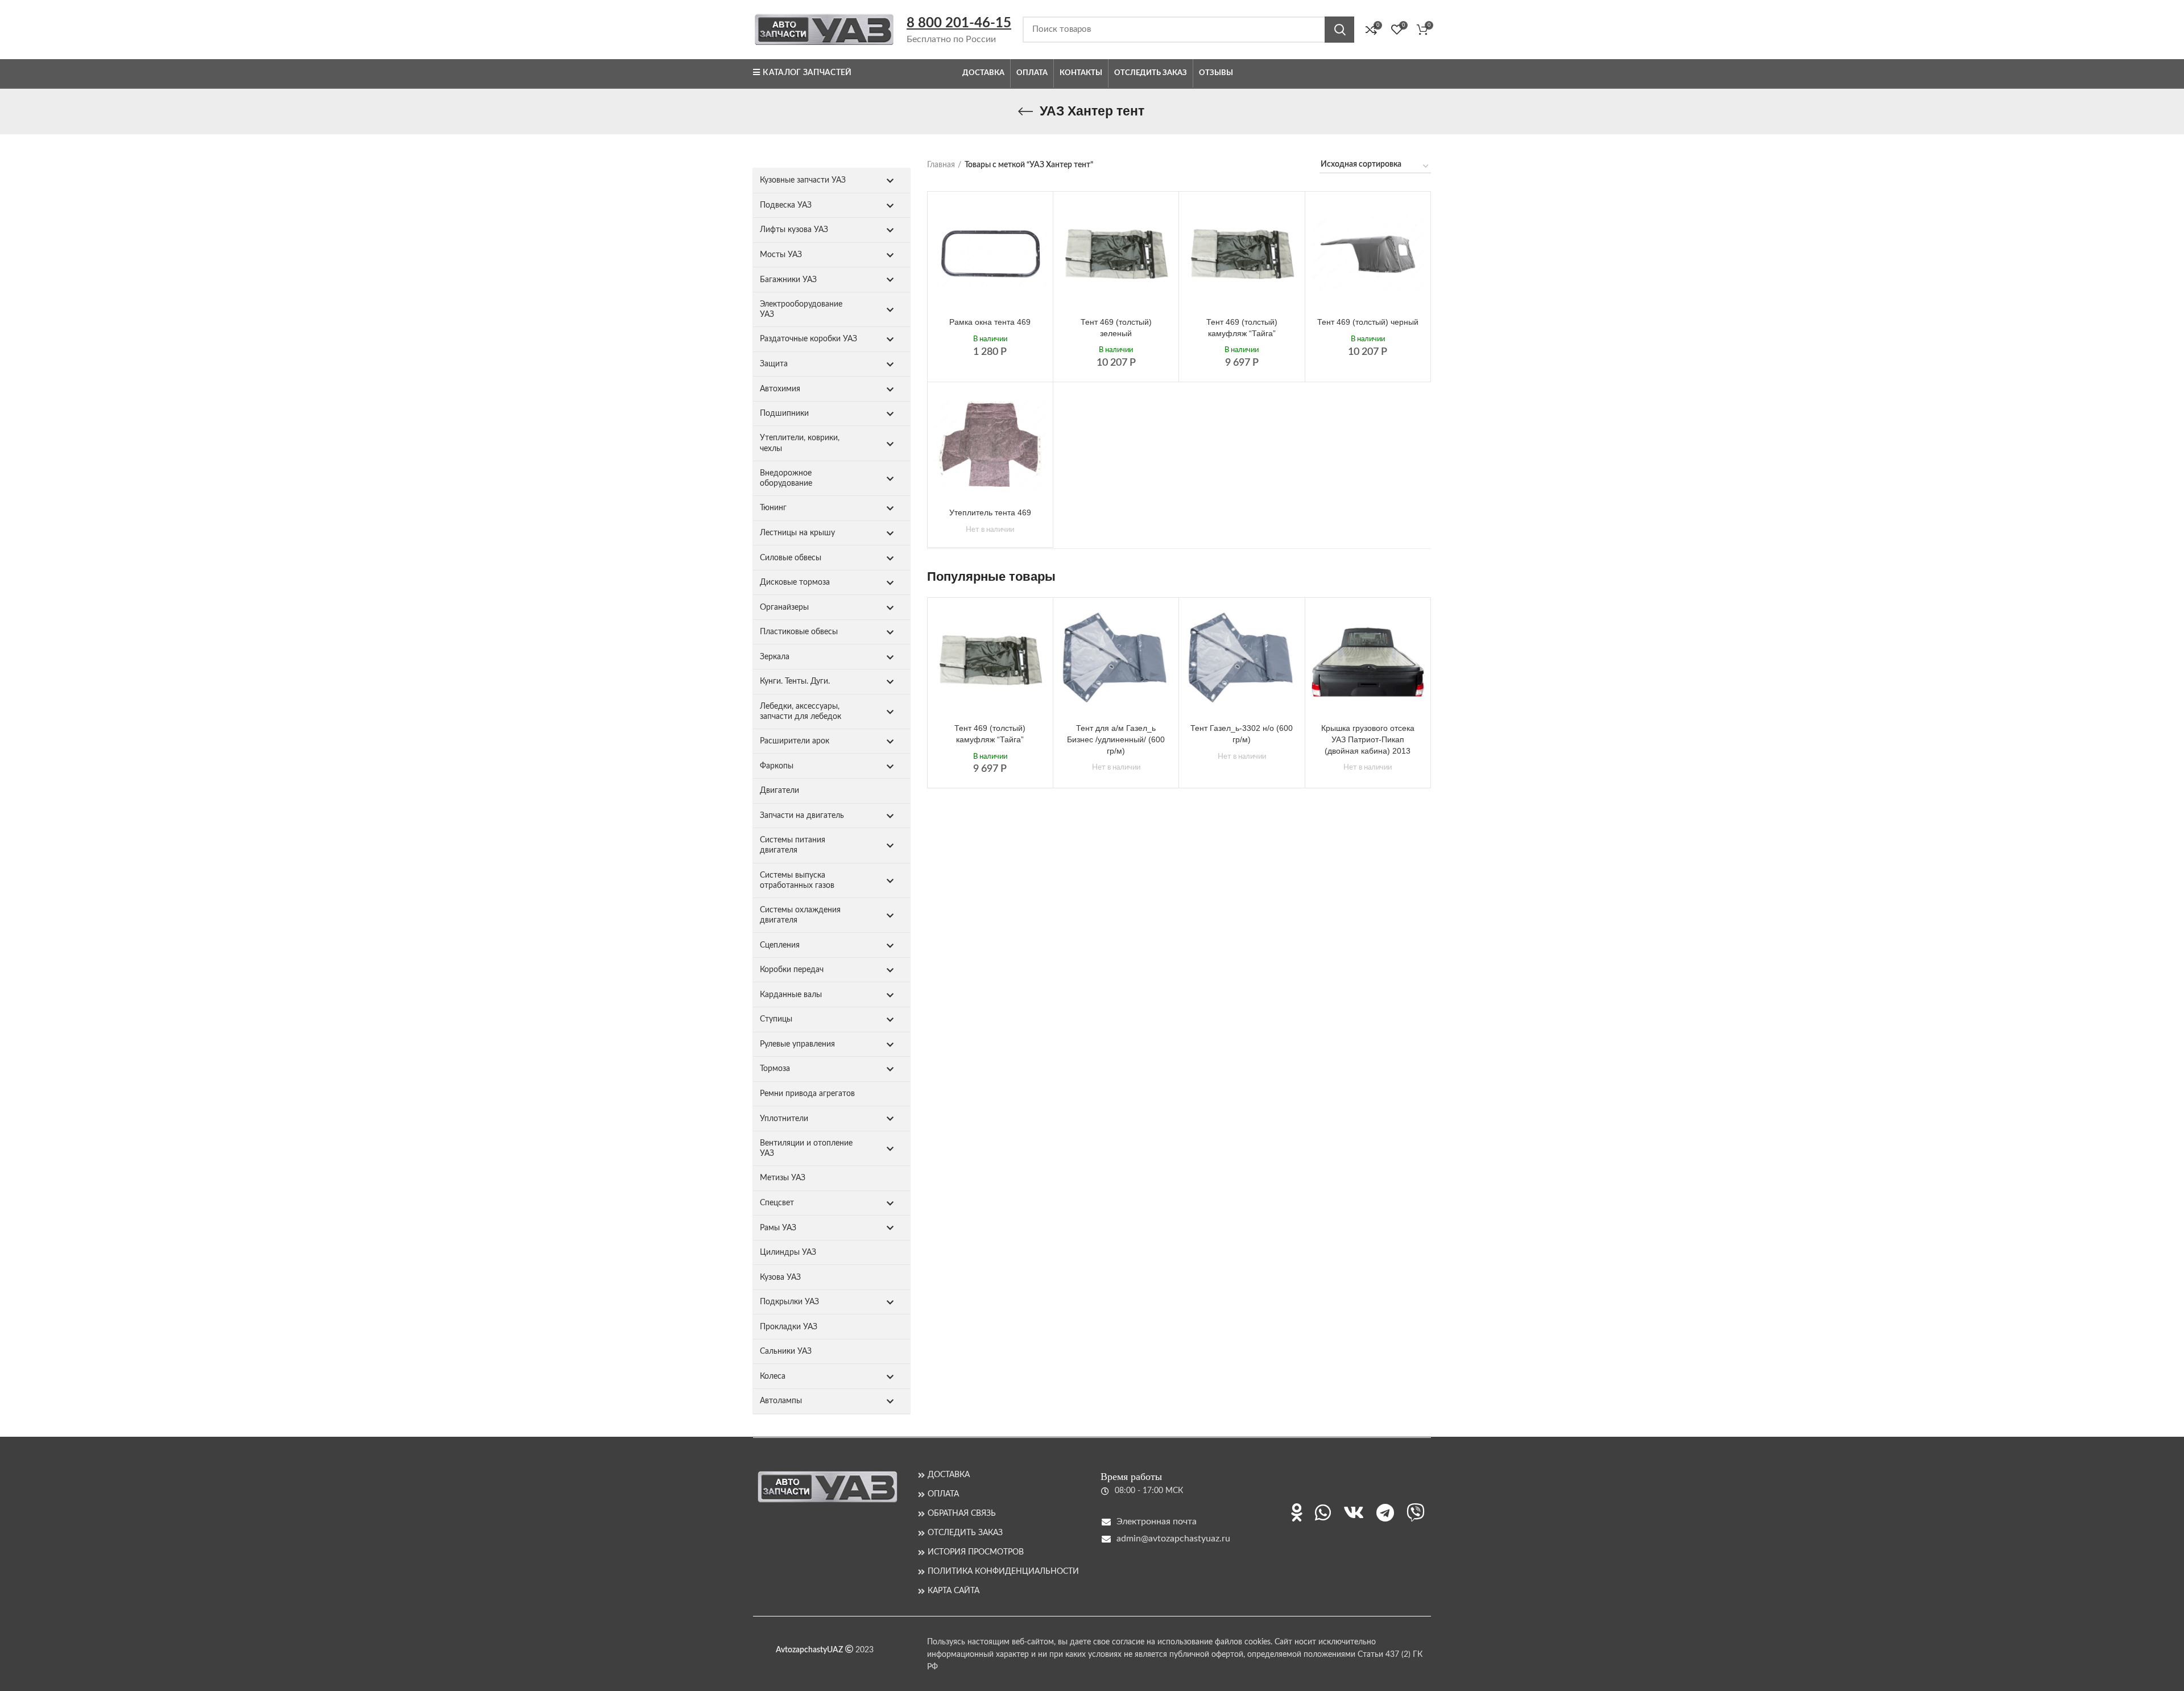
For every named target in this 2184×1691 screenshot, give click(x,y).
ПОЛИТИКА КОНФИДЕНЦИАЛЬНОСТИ (1003, 1572)
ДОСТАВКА (949, 1475)
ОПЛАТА (943, 1494)
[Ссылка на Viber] (1416, 1512)
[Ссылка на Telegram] (1385, 1512)
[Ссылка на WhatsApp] (1323, 1512)
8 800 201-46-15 (959, 23)
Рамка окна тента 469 (990, 322)
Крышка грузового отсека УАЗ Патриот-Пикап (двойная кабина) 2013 (1368, 739)
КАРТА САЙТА (954, 1591)
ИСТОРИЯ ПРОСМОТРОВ (976, 1552)
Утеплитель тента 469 (990, 512)
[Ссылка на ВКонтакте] (1354, 1512)
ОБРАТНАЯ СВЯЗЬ (962, 1514)
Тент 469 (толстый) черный (1368, 322)
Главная (941, 165)
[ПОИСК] (1339, 30)
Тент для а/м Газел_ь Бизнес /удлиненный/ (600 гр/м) (1116, 739)
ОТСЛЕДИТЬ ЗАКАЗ (965, 1533)
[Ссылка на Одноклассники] (1297, 1512)
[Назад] (1025, 111)
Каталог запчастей (807, 73)
